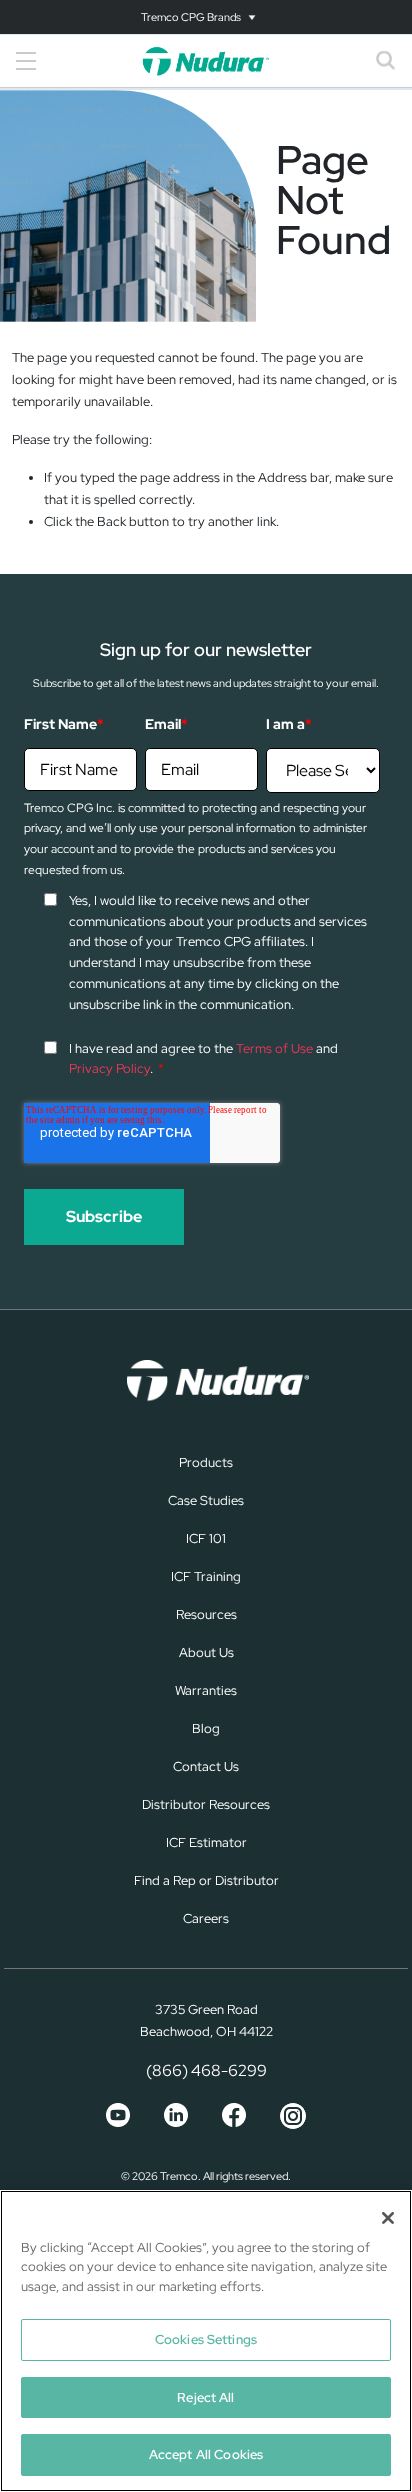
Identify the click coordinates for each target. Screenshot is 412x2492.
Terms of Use (274, 1048)
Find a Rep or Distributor (206, 1880)
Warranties (206, 1690)
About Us (206, 1652)
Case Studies (206, 1500)
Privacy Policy (109, 1068)
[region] (206, 2341)
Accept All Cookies (206, 2454)
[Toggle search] (386, 61)
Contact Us (206, 1766)
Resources (206, 1614)
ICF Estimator (206, 1842)
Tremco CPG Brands (191, 17)
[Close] (388, 2218)
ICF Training (206, 1576)
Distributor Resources (206, 1804)
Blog (206, 1728)
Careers (206, 1918)
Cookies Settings (206, 2339)
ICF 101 (206, 1538)
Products (206, 1462)
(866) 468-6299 (206, 2070)
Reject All (205, 2397)
